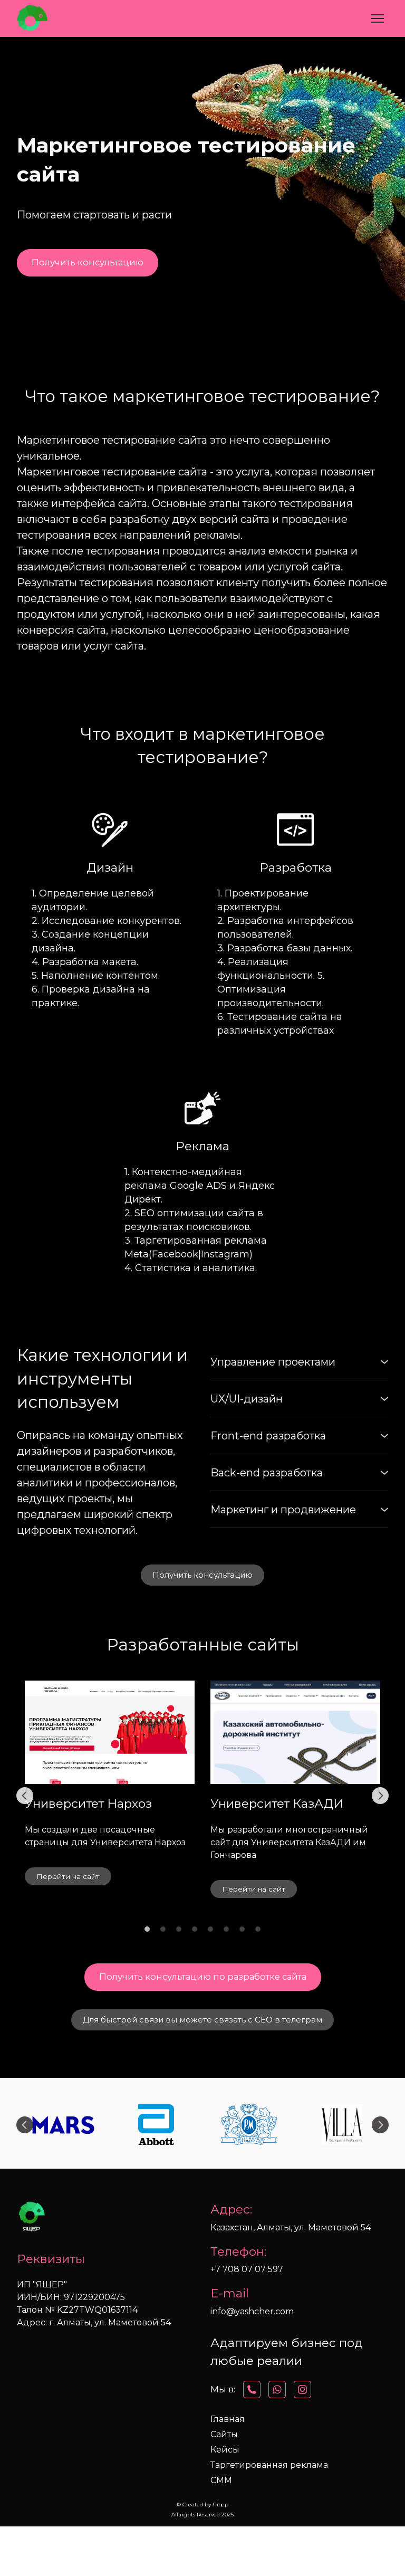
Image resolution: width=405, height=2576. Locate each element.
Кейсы (225, 2450)
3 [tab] (179, 1929)
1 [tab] (147, 1929)
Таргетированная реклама (269, 2465)
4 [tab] (195, 1929)
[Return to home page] (32, 18)
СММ (221, 2480)
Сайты (224, 2434)
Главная (228, 2419)
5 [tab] (210, 1929)
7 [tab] (242, 1929)
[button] (88, 263)
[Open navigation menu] (378, 18)
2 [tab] (163, 1929)
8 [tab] (258, 1929)
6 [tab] (226, 1929)
